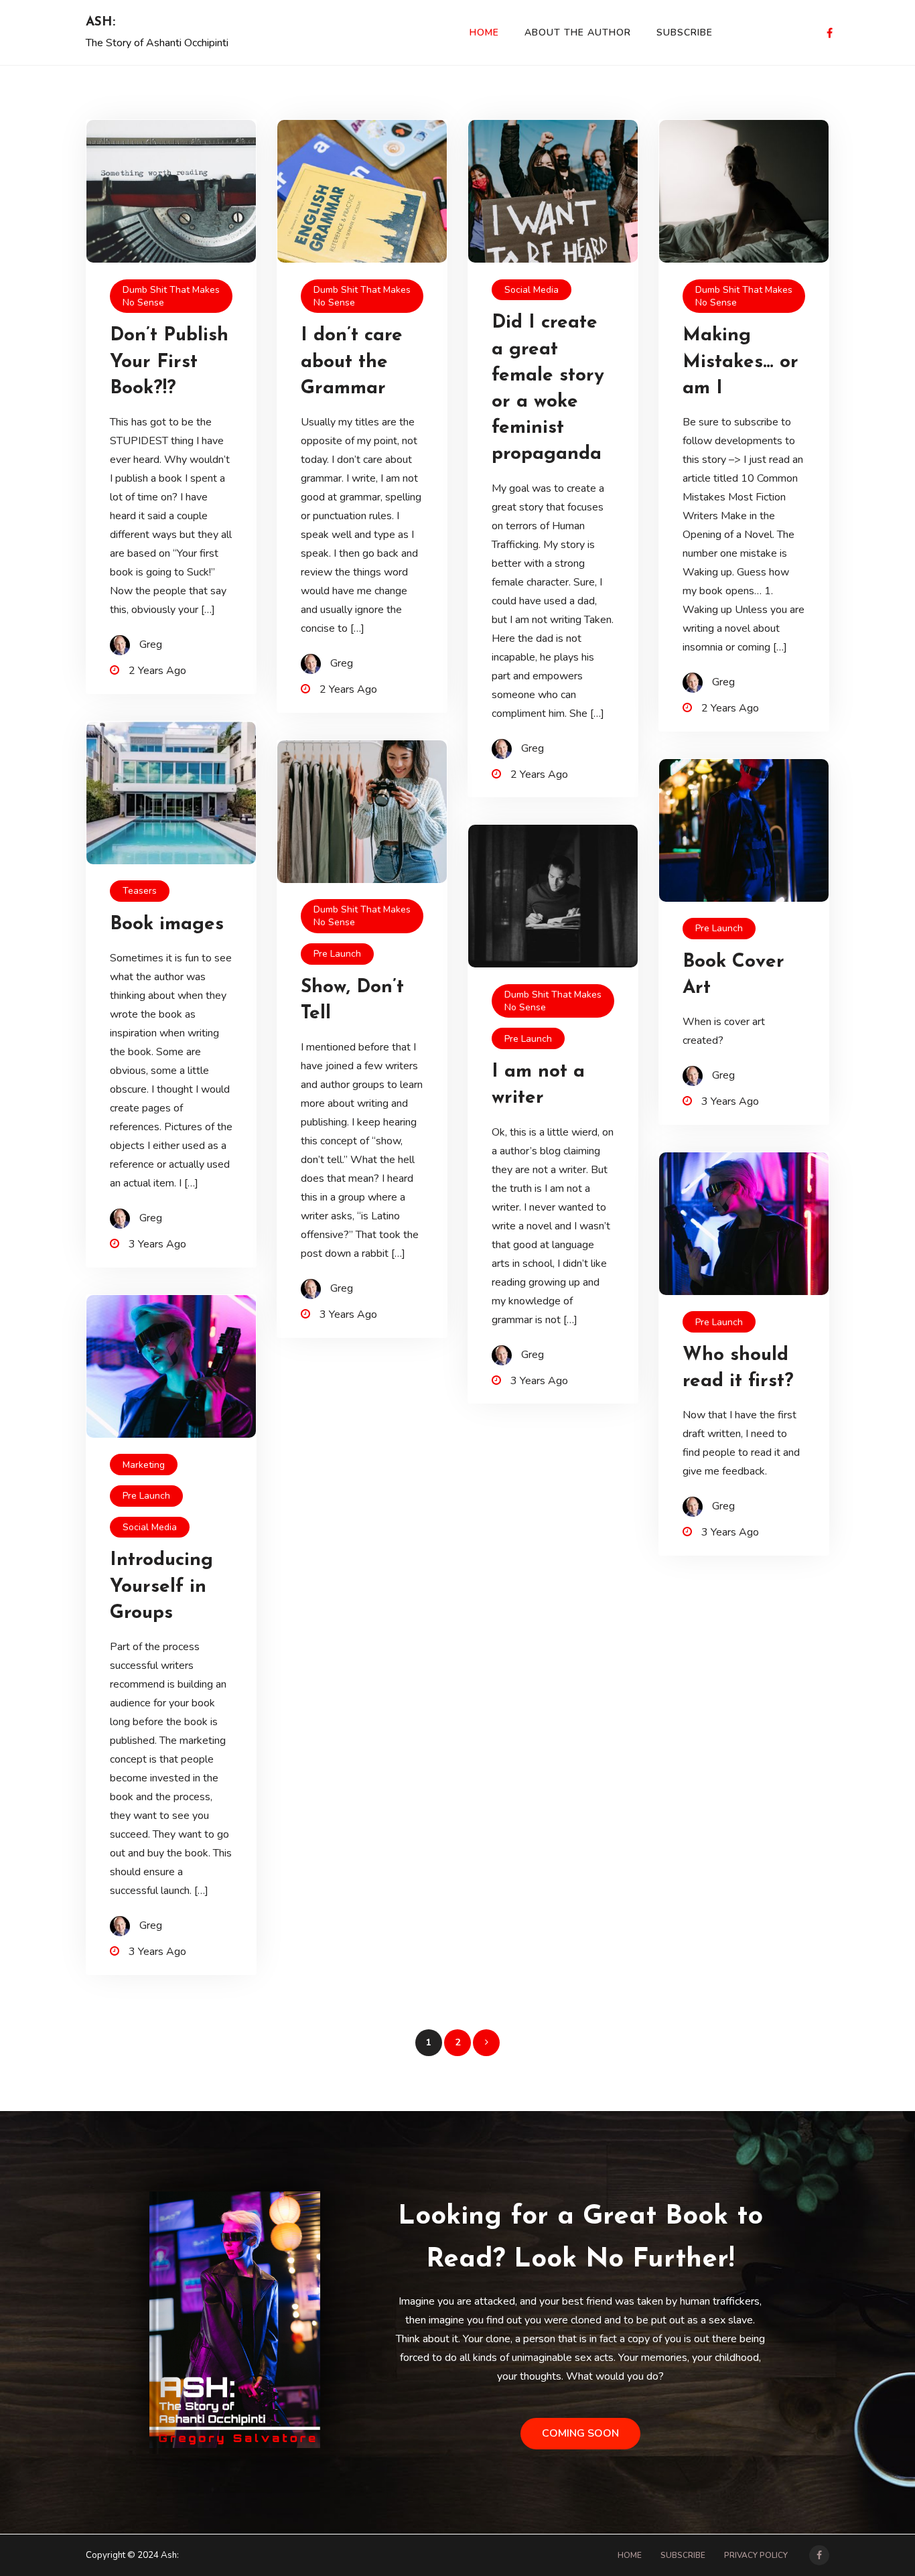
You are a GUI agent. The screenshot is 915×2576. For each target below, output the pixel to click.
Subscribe (685, 32)
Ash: (100, 22)
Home (484, 32)
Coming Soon (580, 2433)
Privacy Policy (756, 2555)
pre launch (337, 954)
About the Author (578, 32)
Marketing (144, 1465)
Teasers (140, 891)
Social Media (532, 290)
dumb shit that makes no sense (171, 296)
